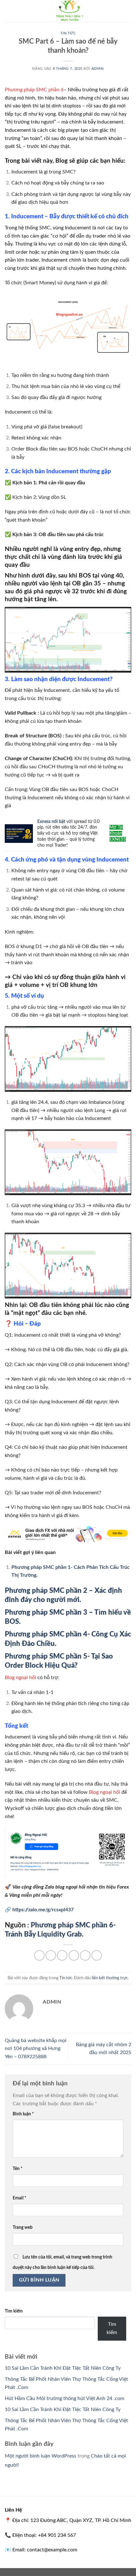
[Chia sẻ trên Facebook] (51, 1955)
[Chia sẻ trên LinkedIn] (97, 1955)
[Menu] (9, 11)
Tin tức (68, 33)
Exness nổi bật (51, 822)
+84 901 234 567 (57, 2535)
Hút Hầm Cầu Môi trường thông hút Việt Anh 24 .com (65, 2398)
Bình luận (23, 2114)
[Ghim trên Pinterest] (85, 1955)
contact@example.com (52, 2550)
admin (98, 69)
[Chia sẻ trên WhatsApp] (39, 1955)
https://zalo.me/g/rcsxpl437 (43, 1910)
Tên (18, 2169)
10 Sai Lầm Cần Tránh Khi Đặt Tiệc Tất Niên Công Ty (63, 2368)
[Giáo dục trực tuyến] (68, 11)
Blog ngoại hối (20, 1678)
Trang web (23, 2227)
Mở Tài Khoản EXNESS (118, 833)
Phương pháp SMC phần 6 (34, 90)
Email (19, 2198)
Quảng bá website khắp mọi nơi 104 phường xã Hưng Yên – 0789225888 (36, 2049)
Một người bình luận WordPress (40, 2456)
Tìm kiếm (14, 2311)
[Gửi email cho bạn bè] (74, 1955)
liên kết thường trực (110, 1978)
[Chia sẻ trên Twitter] (62, 1955)
